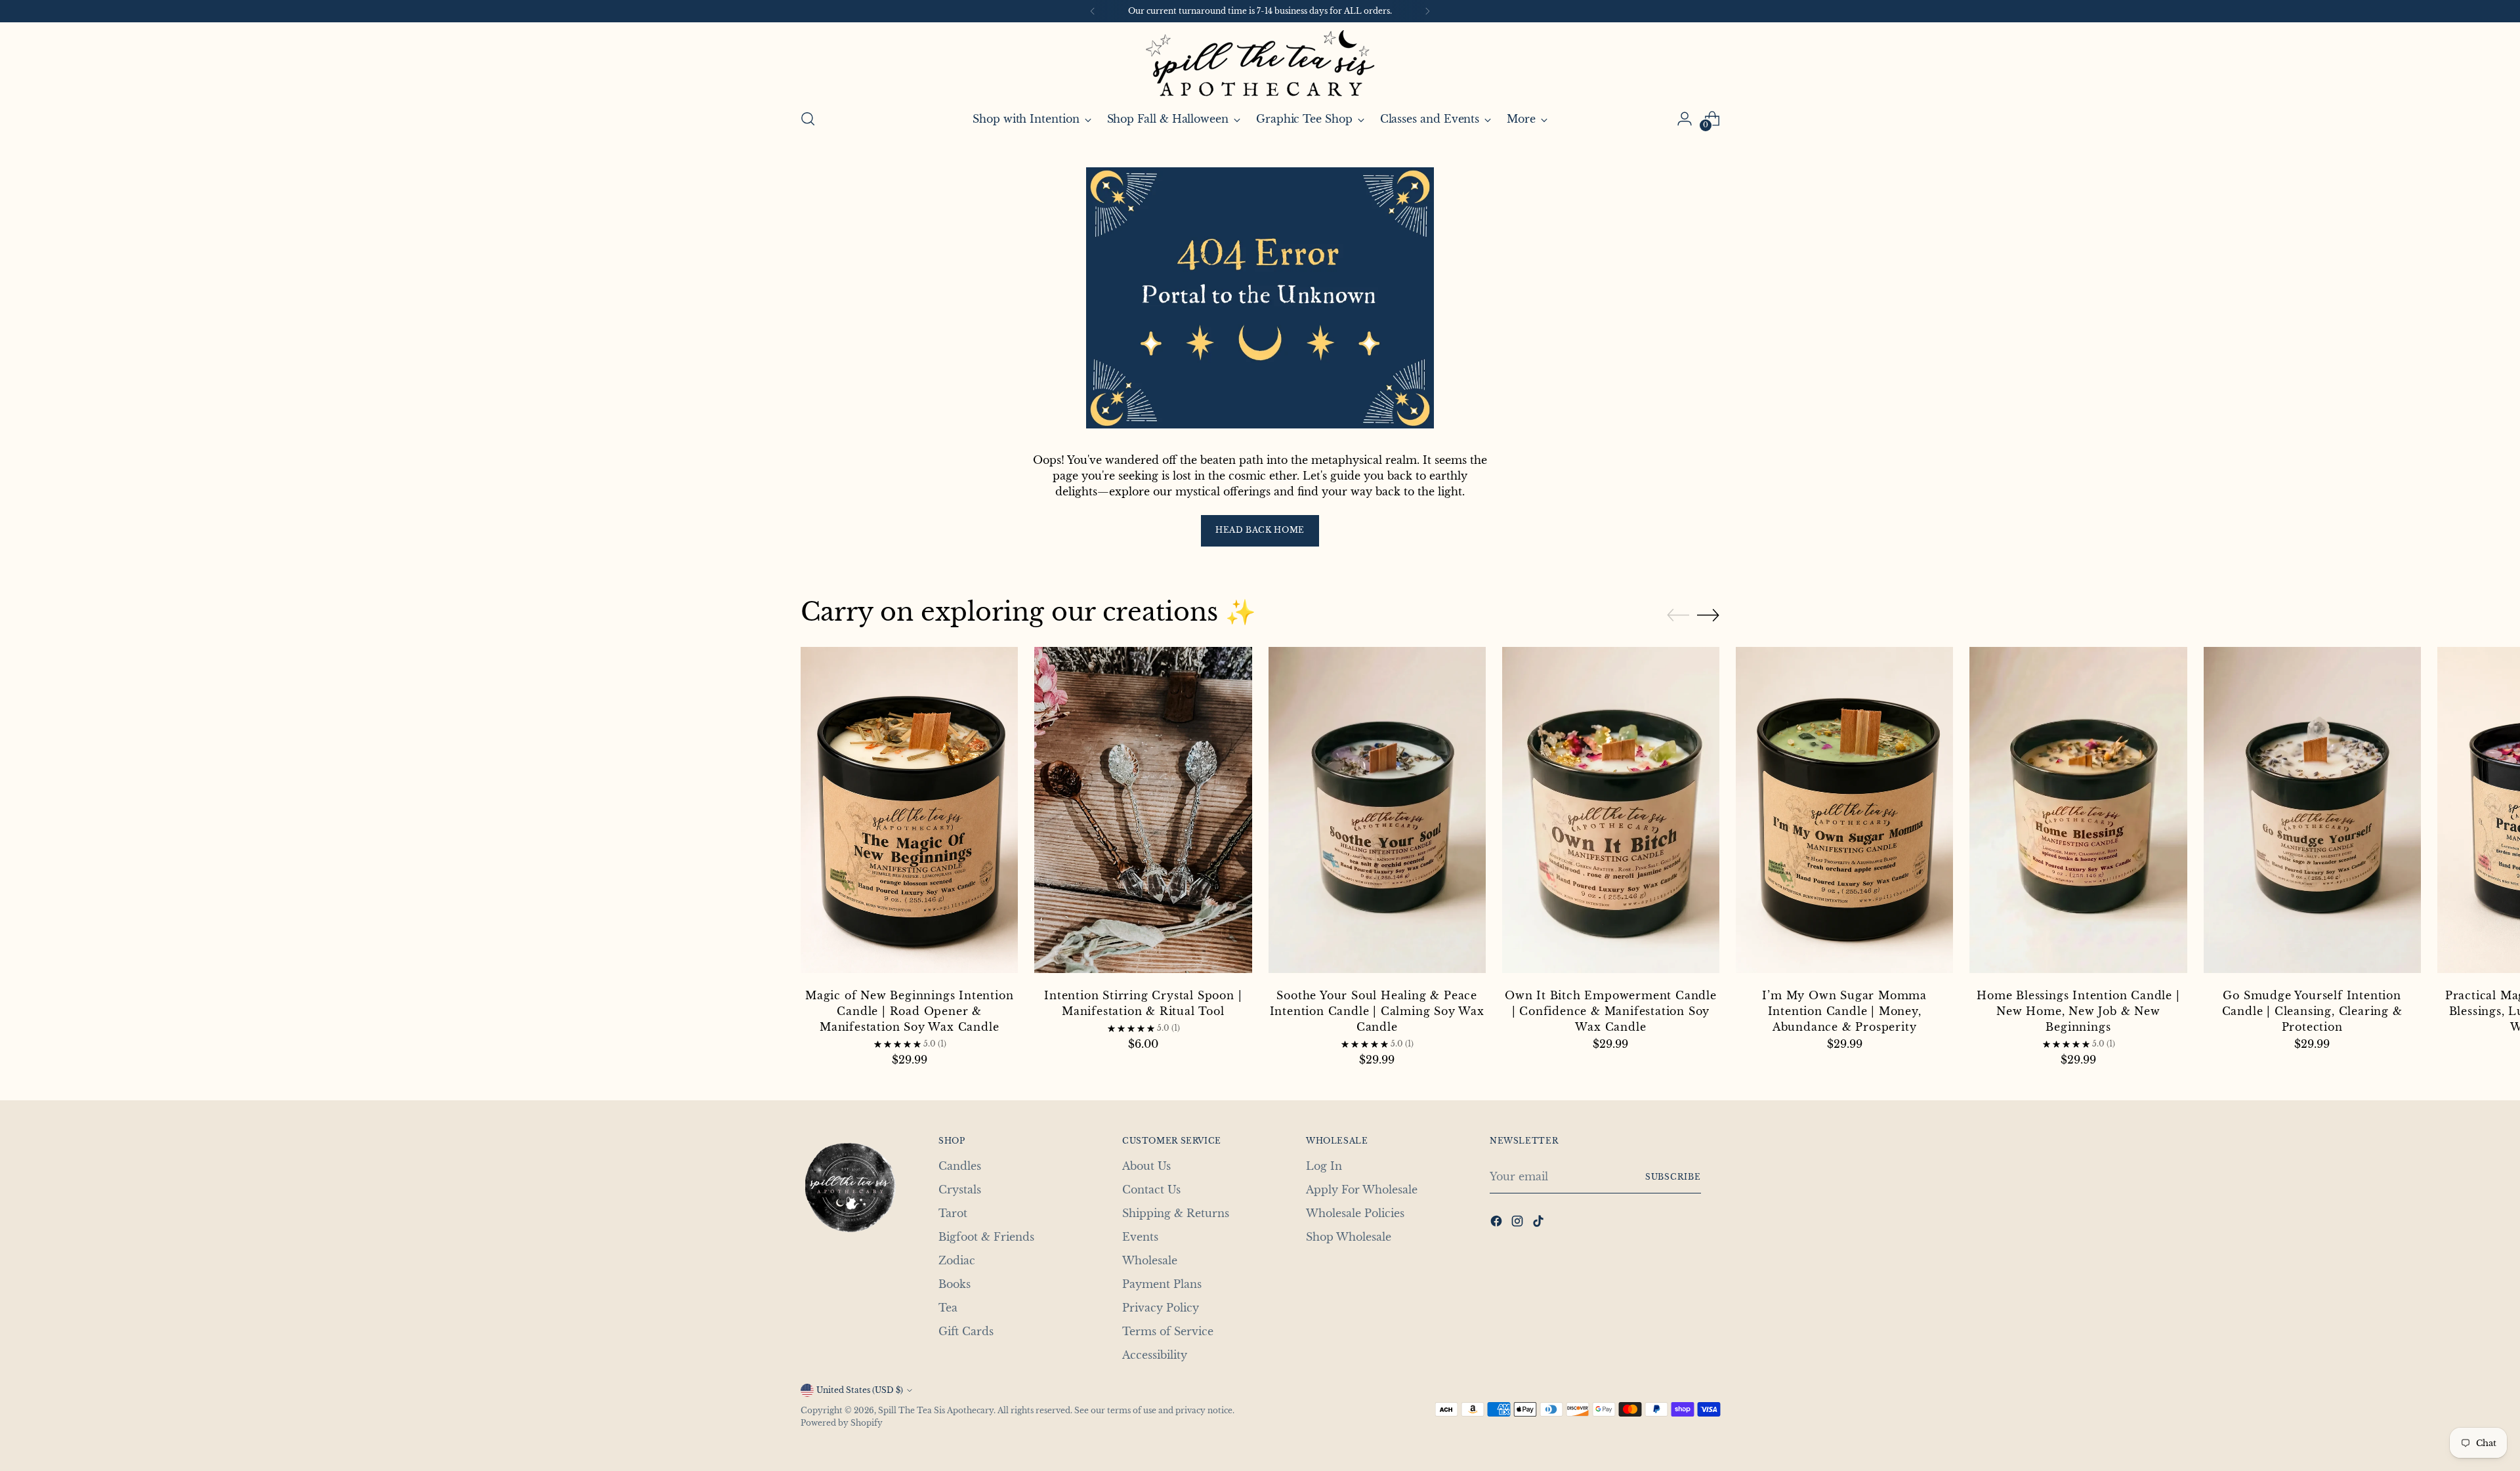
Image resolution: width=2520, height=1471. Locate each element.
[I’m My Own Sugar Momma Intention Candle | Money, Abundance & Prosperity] (1844, 812)
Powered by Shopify (842, 1423)
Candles (960, 1166)
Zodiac (957, 1260)
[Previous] (1093, 11)
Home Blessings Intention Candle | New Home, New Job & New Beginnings (2078, 1011)
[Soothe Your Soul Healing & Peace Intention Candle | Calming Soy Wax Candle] (1377, 812)
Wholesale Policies (1355, 1213)
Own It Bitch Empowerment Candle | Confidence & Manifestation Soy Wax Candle (1611, 1011)
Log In (1324, 1166)
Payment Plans (1162, 1284)
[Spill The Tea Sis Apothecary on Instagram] (1519, 1223)
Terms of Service (1168, 1331)
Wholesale (1150, 1260)
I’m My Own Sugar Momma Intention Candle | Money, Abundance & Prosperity (1844, 1011)
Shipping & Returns (1176, 1213)
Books (955, 1284)
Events (1140, 1237)
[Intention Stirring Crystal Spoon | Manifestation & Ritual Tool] (1143, 812)
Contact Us (1151, 1190)
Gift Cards (966, 1331)
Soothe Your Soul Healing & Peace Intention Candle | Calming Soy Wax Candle (1377, 1011)
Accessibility (1155, 1355)
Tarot (953, 1213)
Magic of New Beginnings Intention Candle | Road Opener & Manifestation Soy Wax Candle (909, 1011)
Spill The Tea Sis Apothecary (936, 1410)
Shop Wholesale (1349, 1237)
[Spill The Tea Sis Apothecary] (1260, 63)
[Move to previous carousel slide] (1678, 615)
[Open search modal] (808, 119)
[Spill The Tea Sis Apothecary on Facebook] (1498, 1223)
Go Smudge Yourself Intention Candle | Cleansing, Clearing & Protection (2312, 1011)
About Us (1146, 1166)
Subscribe (1673, 1177)
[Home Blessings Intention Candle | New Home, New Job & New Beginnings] (2078, 812)
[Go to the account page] (1685, 119)
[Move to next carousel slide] (1708, 615)
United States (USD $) (860, 1390)
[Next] (1427, 11)
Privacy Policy (1161, 1308)
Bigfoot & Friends (986, 1237)
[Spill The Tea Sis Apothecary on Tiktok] (1540, 1223)
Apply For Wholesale (1362, 1190)
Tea (948, 1308)
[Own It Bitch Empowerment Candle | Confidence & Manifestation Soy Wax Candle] (1611, 812)
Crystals (960, 1190)
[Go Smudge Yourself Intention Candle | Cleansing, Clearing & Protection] (2312, 812)
